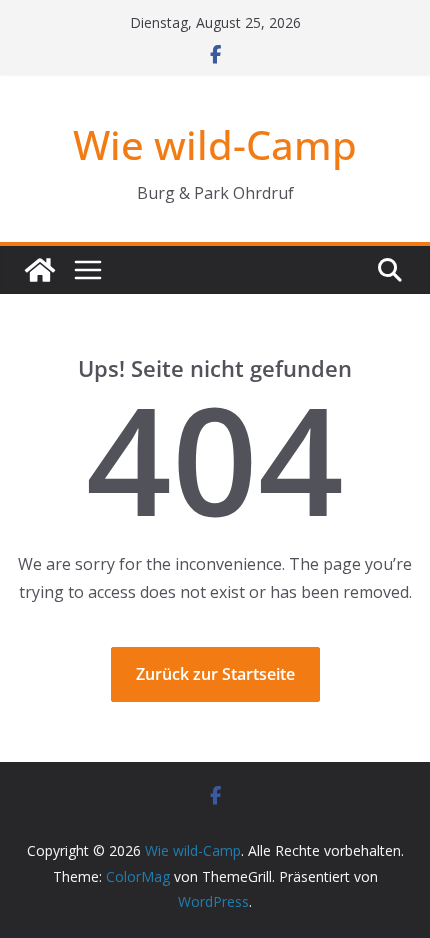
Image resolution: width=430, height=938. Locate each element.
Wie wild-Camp (215, 144)
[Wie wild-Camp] (40, 270)
